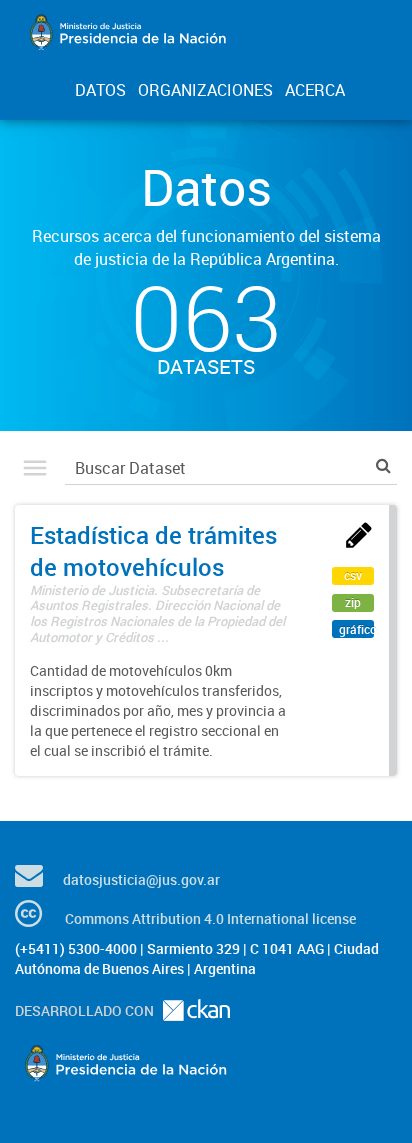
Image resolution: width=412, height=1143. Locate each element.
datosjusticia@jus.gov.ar (141, 879)
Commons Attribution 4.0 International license (210, 918)
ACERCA (315, 90)
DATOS (100, 90)
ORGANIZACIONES (205, 90)
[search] (383, 465)
